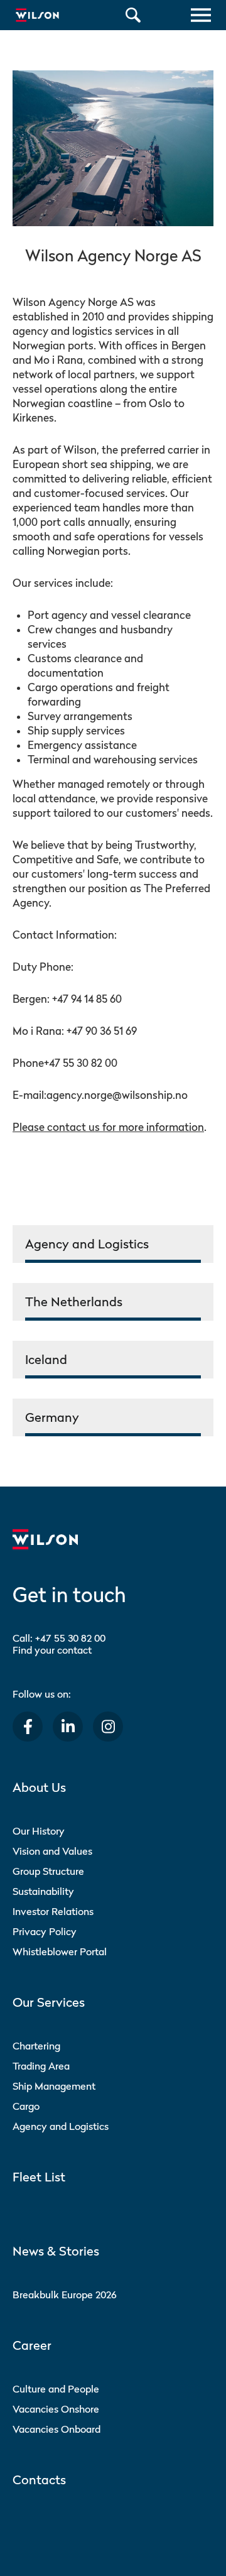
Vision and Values (52, 1851)
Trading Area (41, 2066)
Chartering (36, 2046)
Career (32, 2345)
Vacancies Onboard (56, 2429)
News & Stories (56, 2251)
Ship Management (54, 2086)
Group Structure (48, 1871)
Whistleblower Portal (60, 1951)
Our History (39, 1831)
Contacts (39, 2480)
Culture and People (56, 2389)
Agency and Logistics (61, 2126)
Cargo (26, 2106)
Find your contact (52, 1650)
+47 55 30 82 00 (70, 1638)
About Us (39, 1787)
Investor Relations (53, 1911)
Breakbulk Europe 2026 (65, 2295)
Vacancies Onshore (56, 2409)
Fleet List (39, 2177)
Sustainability (43, 1891)
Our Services (49, 2002)
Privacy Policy (45, 1931)
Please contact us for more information (108, 1127)
